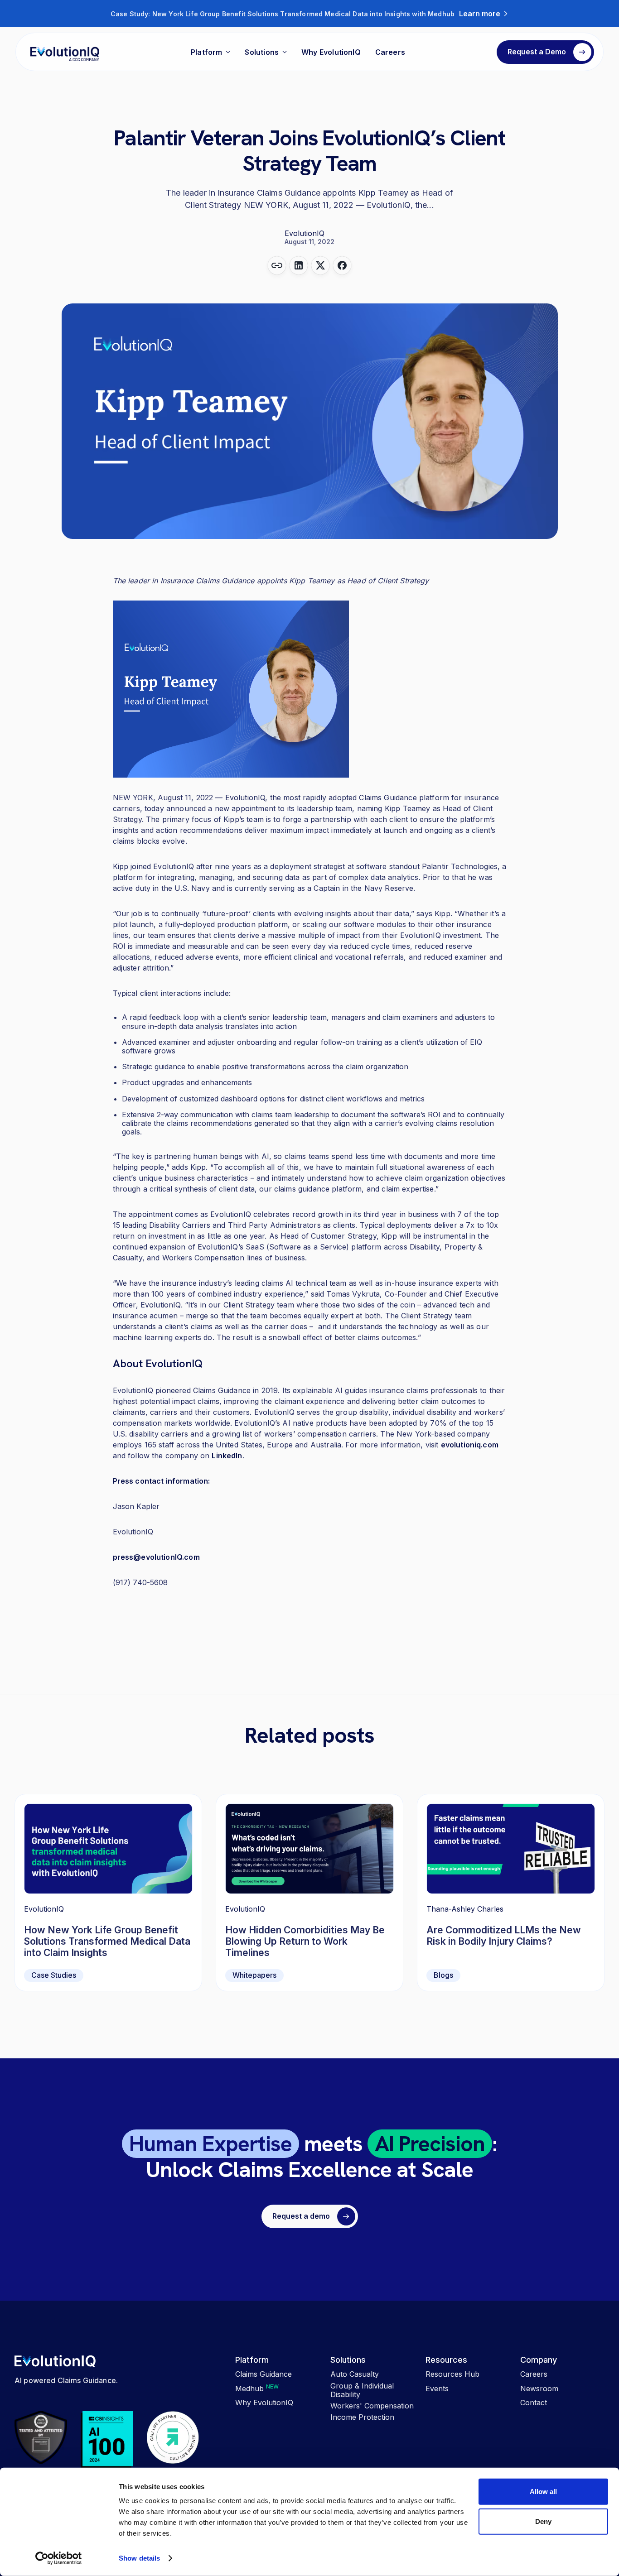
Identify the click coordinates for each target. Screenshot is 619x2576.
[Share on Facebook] (342, 265)
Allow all (543, 2492)
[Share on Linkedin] (299, 265)
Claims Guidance (264, 2374)
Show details (139, 2558)
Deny (543, 2521)
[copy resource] (277, 265)
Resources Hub (452, 2374)
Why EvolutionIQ (331, 52)
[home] (65, 52)
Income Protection (362, 2417)
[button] (210, 52)
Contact (534, 2403)
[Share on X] (320, 265)
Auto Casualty (355, 2374)
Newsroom (539, 2389)
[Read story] (108, 1893)
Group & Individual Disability (362, 2390)
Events (437, 2389)
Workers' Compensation (372, 2406)
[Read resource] (511, 1893)
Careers (390, 52)
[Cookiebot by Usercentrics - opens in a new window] (59, 2558)
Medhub (257, 2389)
